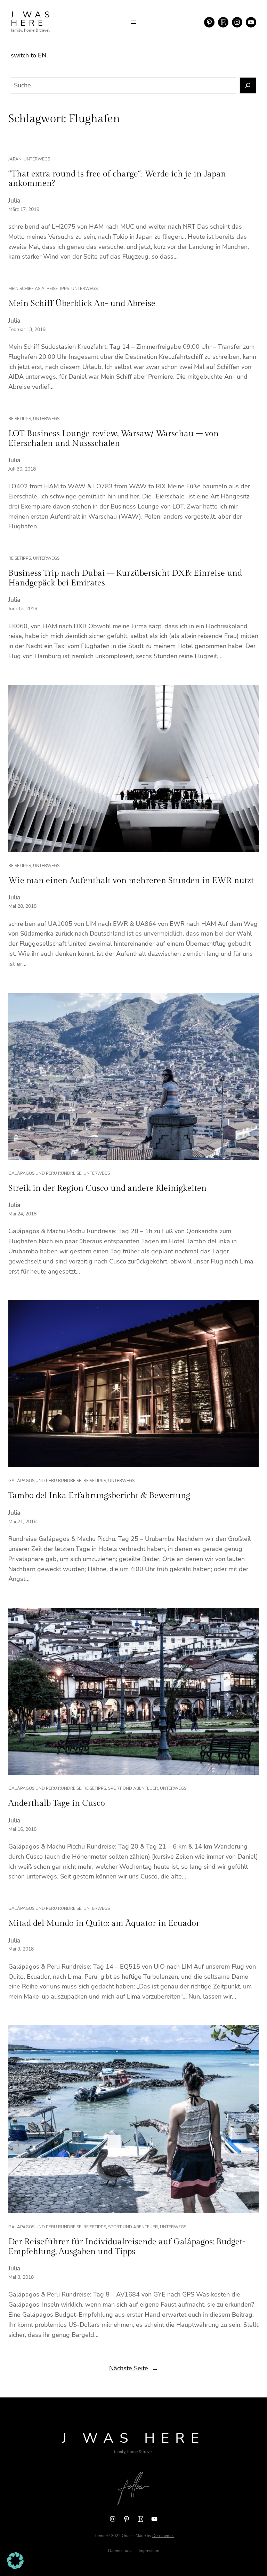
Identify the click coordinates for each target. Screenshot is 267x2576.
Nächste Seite (134, 2368)
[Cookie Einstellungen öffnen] (15, 2567)
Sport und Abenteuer (133, 1788)
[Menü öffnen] (133, 22)
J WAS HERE (32, 19)
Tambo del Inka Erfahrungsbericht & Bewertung (99, 1496)
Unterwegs (37, 159)
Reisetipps (58, 289)
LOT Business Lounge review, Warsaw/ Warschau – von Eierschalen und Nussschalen (114, 439)
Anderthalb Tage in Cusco (57, 1803)
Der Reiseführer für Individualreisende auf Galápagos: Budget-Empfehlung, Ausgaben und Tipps (127, 2247)
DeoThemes (163, 2536)
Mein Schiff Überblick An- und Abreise (82, 304)
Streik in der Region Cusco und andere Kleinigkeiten (107, 1188)
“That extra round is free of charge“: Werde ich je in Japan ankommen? (117, 179)
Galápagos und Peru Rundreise (45, 1173)
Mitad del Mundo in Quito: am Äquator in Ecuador (104, 1923)
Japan (15, 159)
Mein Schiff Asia (26, 289)
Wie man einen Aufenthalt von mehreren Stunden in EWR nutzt (131, 881)
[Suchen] (248, 85)
